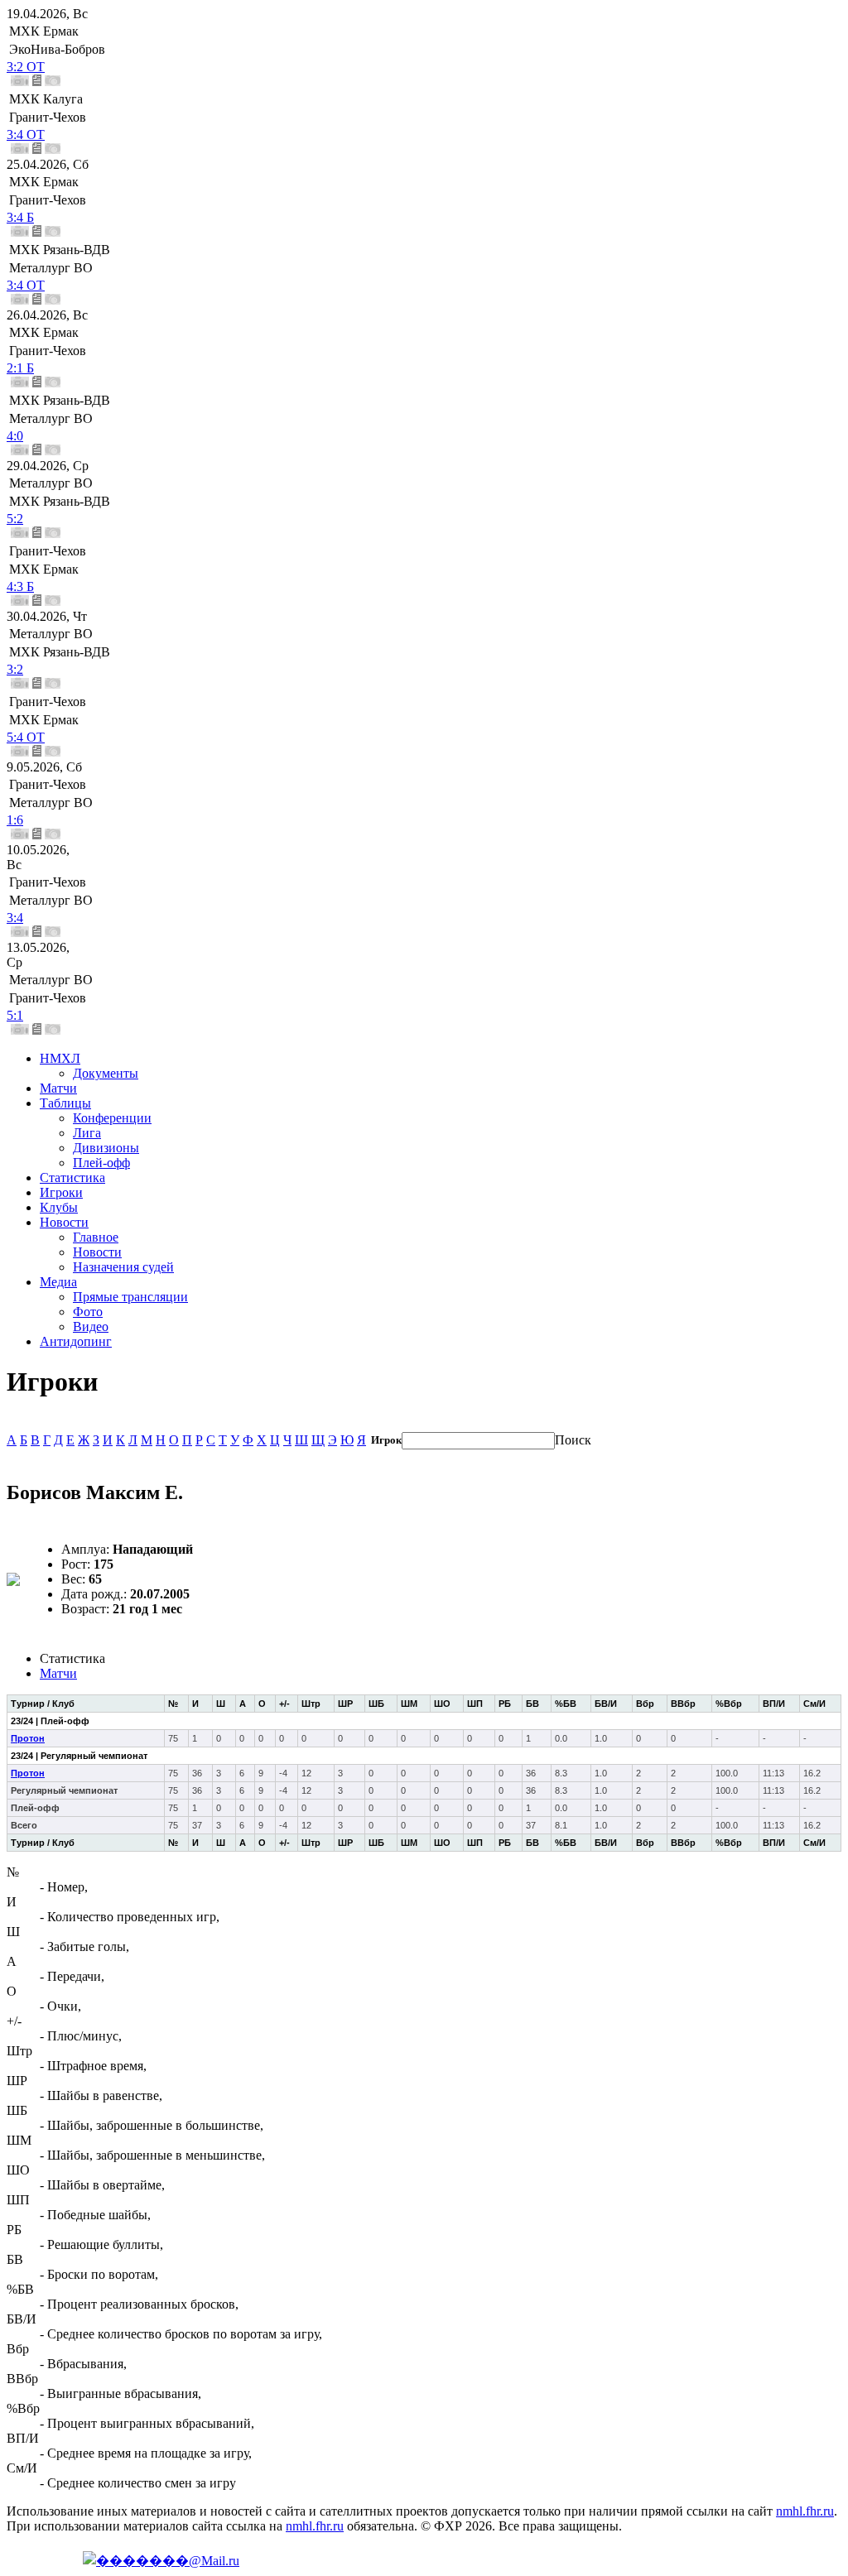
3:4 (15, 918)
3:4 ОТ (26, 135)
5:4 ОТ (26, 737)
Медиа (58, 1282)
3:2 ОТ (26, 67)
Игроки (61, 1192)
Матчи (58, 1088)
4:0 (15, 436)
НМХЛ (60, 1058)
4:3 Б (20, 586)
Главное (96, 1237)
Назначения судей (123, 1267)
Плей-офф (101, 1163)
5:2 (15, 519)
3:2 (15, 669)
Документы (106, 1073)
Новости (64, 1222)
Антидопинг (76, 1341)
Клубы (59, 1207)
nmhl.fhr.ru (805, 2511)
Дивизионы (106, 1148)
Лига (87, 1133)
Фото (88, 1312)
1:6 (15, 820)
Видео (91, 1326)
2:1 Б (20, 368)
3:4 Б (20, 217)
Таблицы (65, 1103)
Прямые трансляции (130, 1297)
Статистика (72, 1177)
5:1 (15, 1015)
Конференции (112, 1118)
